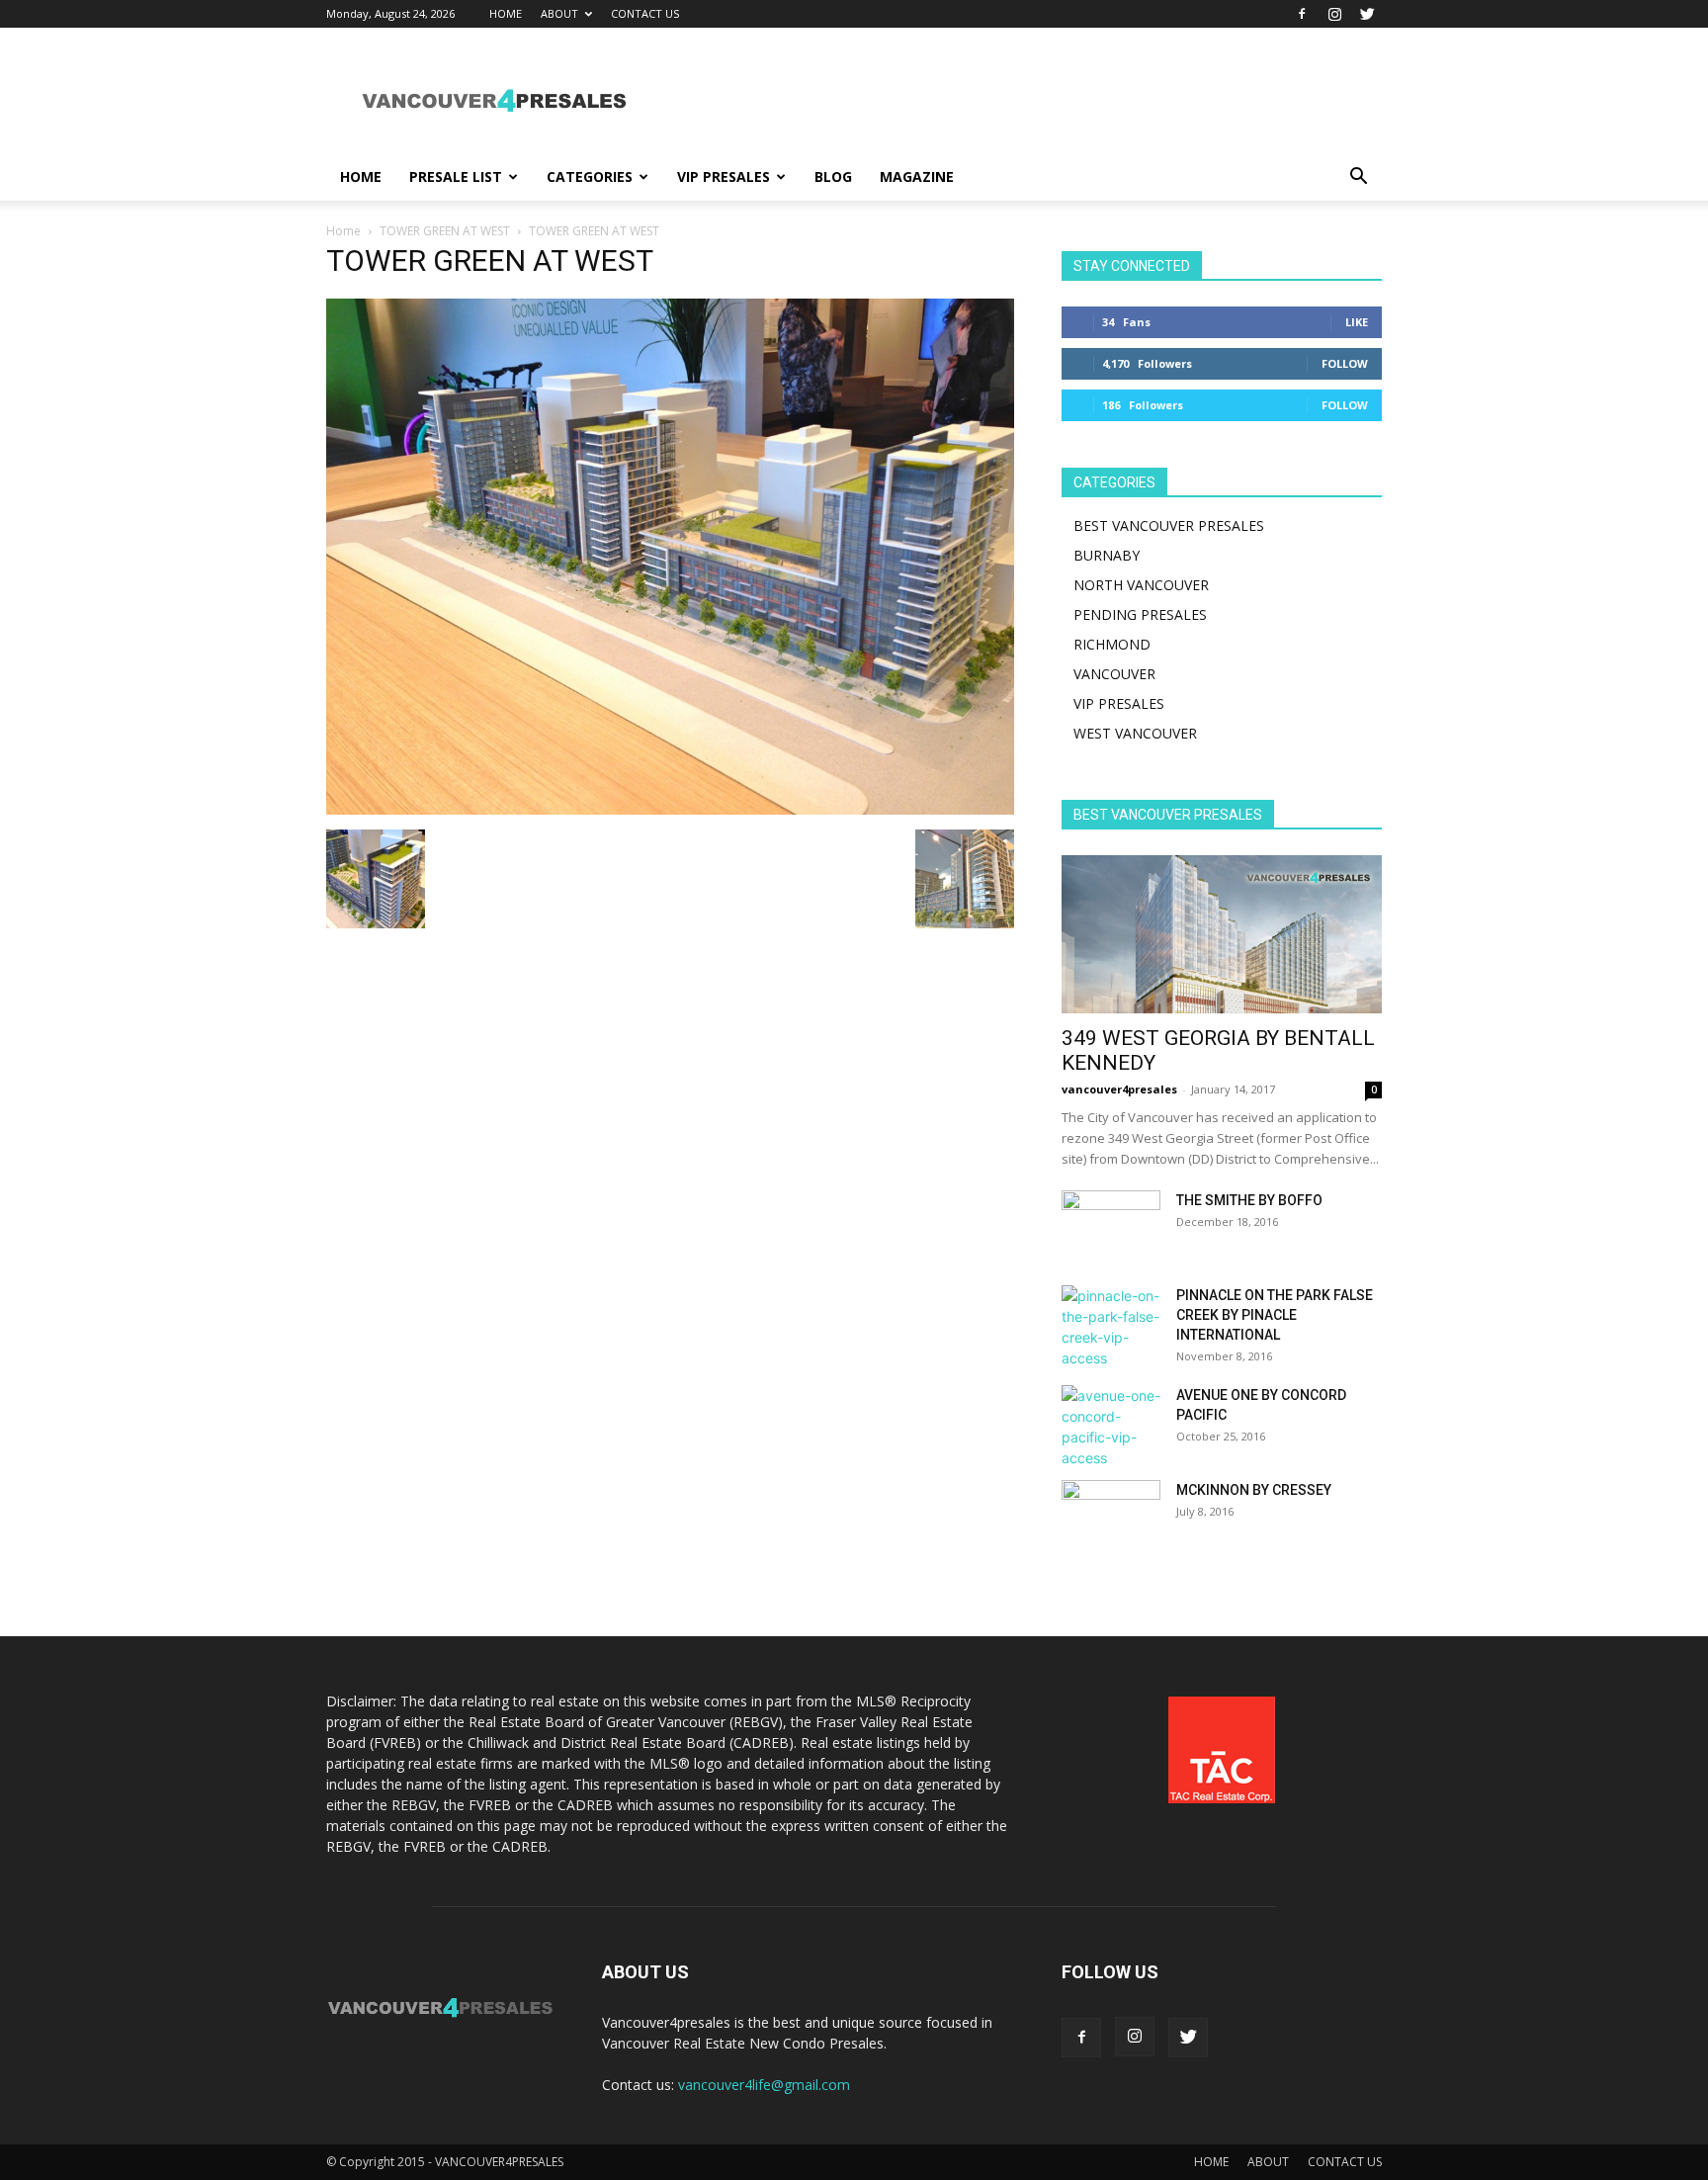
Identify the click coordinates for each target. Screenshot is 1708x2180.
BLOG (833, 176)
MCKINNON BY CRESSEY (1254, 1490)
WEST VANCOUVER (1135, 733)
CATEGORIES (590, 176)
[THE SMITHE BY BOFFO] (1111, 1225)
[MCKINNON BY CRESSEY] (1111, 1515)
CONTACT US (645, 13)
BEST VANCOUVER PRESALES (1169, 525)
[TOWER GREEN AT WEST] (670, 809)
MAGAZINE (917, 176)
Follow (1345, 363)
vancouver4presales (1119, 1089)
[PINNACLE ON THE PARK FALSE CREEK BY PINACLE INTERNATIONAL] (1111, 1327)
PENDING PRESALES (1140, 614)
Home (343, 231)
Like (1357, 322)
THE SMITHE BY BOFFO (1249, 1200)
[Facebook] (1302, 14)
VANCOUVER (1114, 674)
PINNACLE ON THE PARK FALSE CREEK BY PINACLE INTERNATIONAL (1275, 1315)
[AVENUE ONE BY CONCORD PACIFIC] (1111, 1427)
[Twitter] (1367, 14)
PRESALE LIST (456, 176)
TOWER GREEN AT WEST (445, 231)
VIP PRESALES (724, 176)
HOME (506, 13)
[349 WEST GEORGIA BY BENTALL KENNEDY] (1222, 934)
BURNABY (1107, 555)
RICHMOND (1112, 644)
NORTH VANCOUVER (1141, 585)
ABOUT (559, 13)
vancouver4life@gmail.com (764, 2085)
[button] (1358, 178)
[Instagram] (1334, 14)
